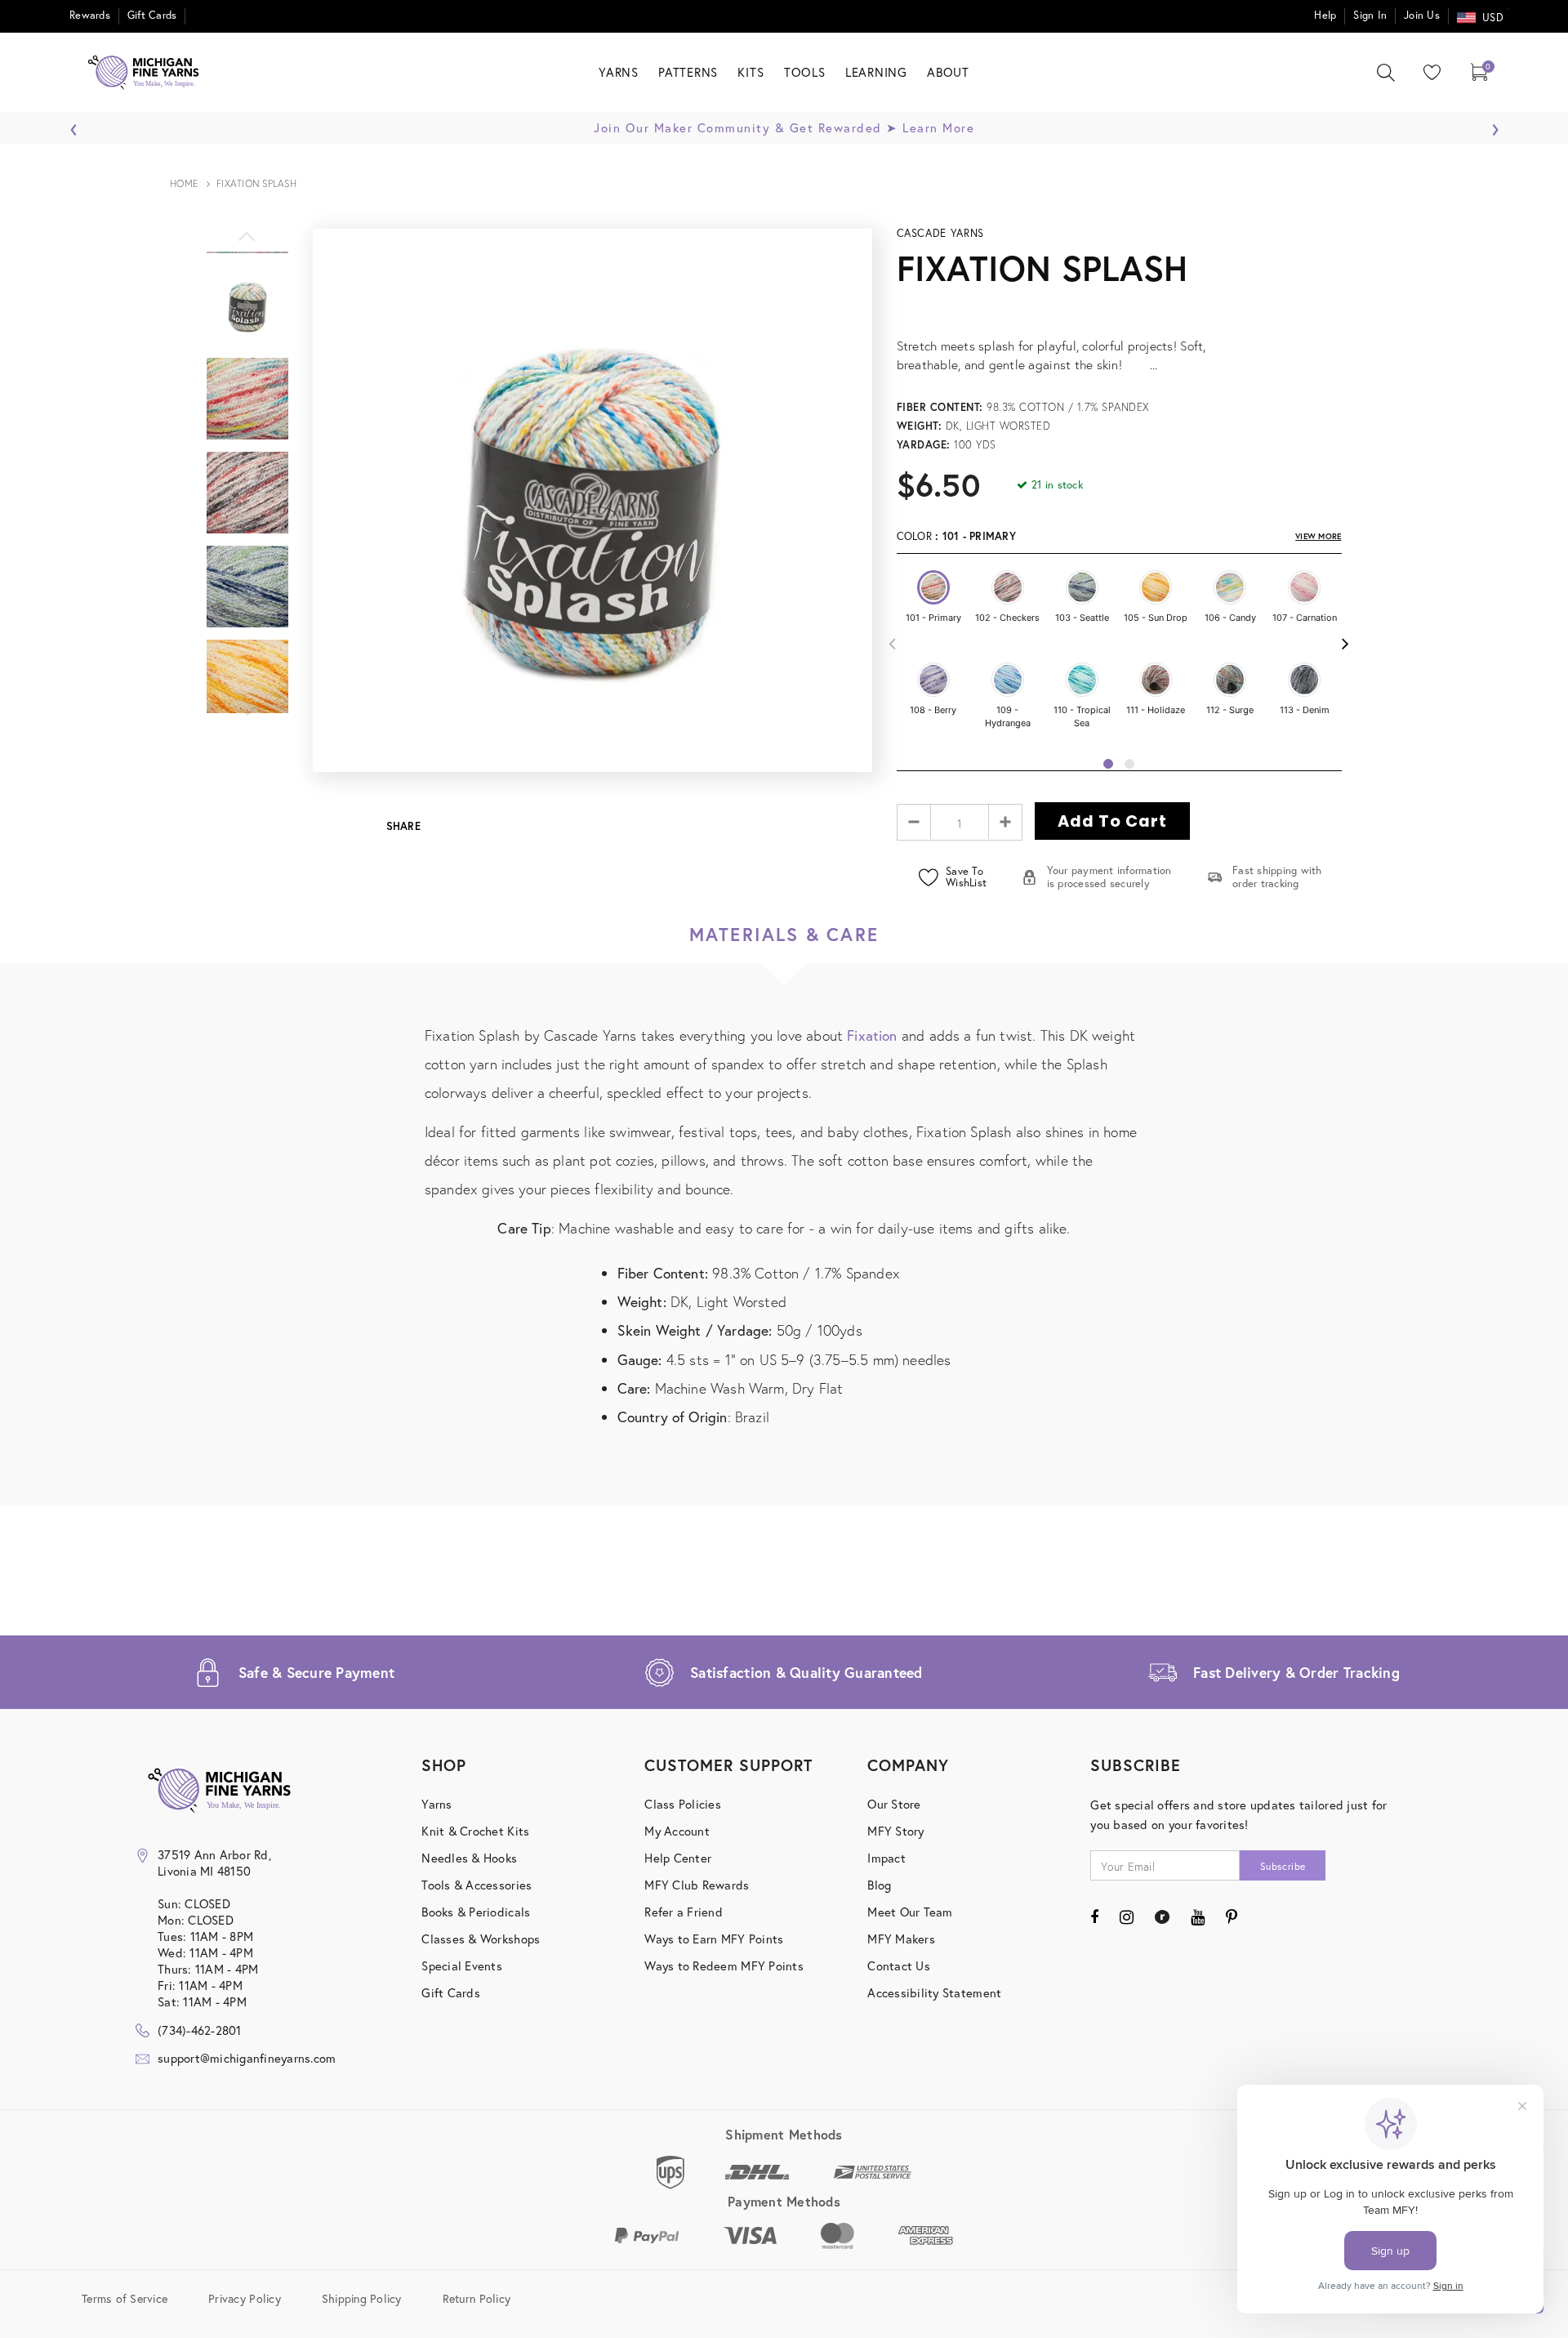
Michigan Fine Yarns (1391, 499)
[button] (933, 587)
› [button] (1495, 125)
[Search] (1386, 73)
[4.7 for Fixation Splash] (1119, 308)
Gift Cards (152, 15)
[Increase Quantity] (1005, 822)
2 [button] (1129, 764)
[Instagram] (1127, 1916)
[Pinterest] (1232, 1916)
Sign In (1370, 15)
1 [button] (1108, 764)
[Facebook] (1094, 1916)
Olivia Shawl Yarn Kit (1391, 526)
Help (1325, 15)
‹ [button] (74, 125)
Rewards (90, 15)
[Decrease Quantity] (914, 822)
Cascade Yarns (940, 233)
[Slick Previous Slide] (247, 245)
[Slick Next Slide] (247, 720)
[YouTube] (1198, 1916)
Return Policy (477, 2298)
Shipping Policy (362, 2298)
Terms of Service (125, 2298)
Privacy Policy (245, 2298)
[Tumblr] (1162, 1916)
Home (184, 183)
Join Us (1422, 15)
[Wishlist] (1428, 72)
